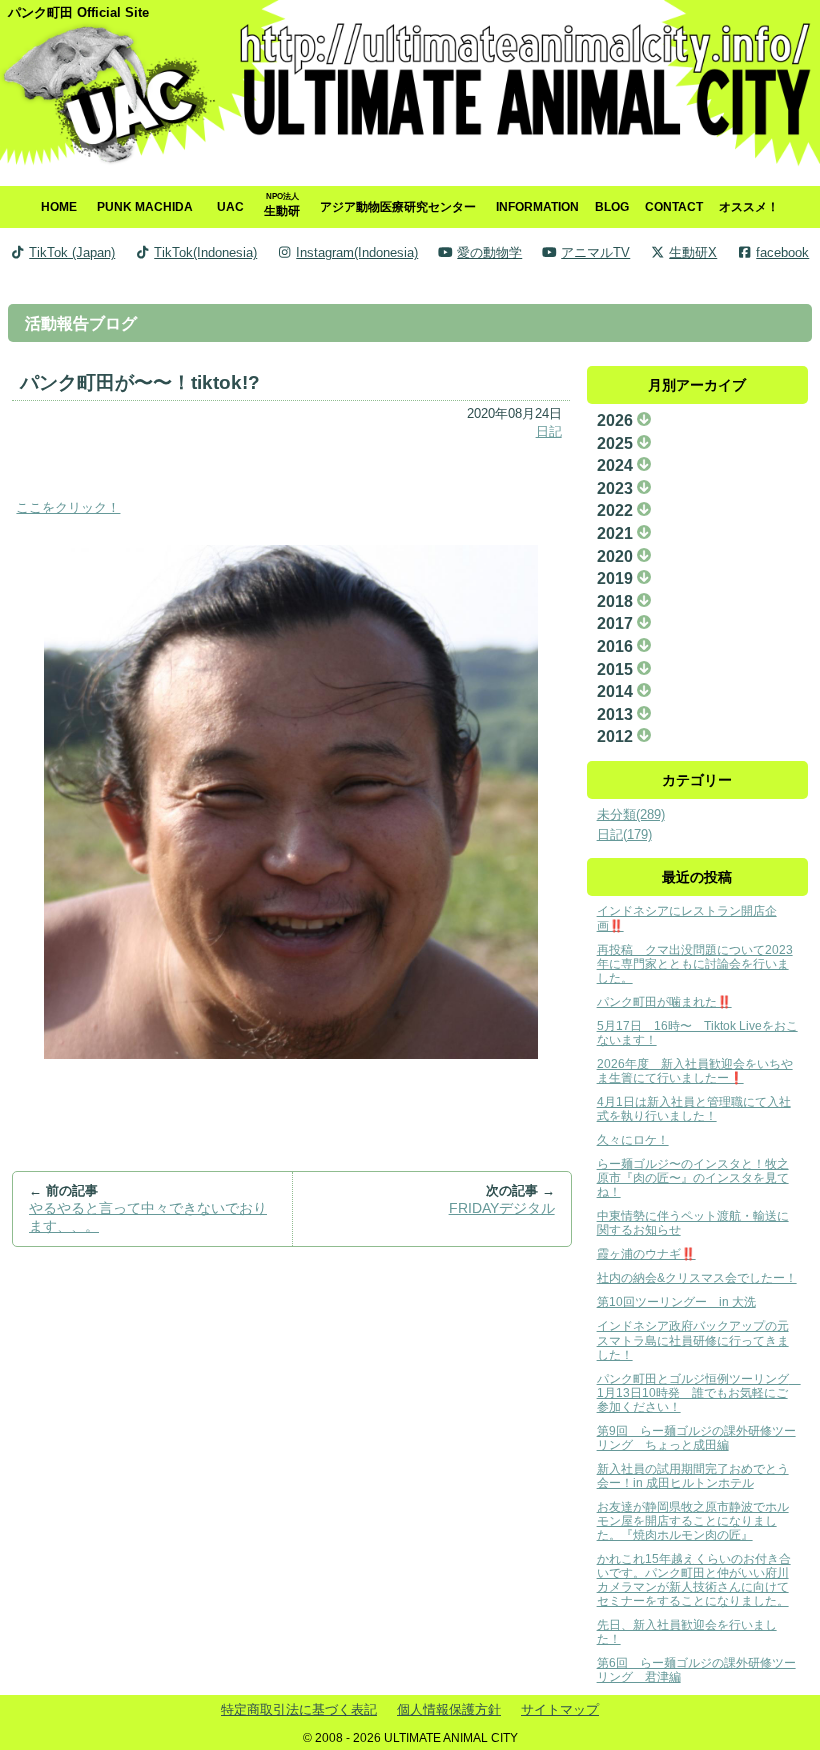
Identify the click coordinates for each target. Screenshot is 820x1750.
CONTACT (674, 206)
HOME (59, 206)
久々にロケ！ (633, 1139)
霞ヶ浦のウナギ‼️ (646, 1253)
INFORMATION (537, 206)
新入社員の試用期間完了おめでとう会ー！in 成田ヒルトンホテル (693, 1475)
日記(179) (624, 834)
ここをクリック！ (68, 507)
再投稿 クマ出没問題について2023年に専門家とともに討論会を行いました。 (695, 963)
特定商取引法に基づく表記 (299, 1709)
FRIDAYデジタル (502, 1208)
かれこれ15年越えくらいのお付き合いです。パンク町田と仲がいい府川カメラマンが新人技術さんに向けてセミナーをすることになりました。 (694, 1579)
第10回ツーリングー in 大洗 (676, 1301)
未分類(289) (631, 814)
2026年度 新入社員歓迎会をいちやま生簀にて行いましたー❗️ (695, 1070)
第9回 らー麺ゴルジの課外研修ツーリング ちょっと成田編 (696, 1437)
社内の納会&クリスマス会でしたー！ (697, 1277)
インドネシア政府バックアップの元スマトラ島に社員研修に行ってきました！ (693, 1339)
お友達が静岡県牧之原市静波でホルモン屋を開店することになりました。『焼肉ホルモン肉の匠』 (693, 1520)
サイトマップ (560, 1709)
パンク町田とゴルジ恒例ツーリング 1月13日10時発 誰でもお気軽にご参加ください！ (699, 1392)
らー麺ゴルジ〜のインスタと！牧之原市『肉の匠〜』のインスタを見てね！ (693, 1177)
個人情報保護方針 (449, 1709)
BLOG (612, 206)
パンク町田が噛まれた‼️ (664, 1001)
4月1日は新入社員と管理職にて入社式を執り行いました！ (694, 1108)
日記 (549, 431)
